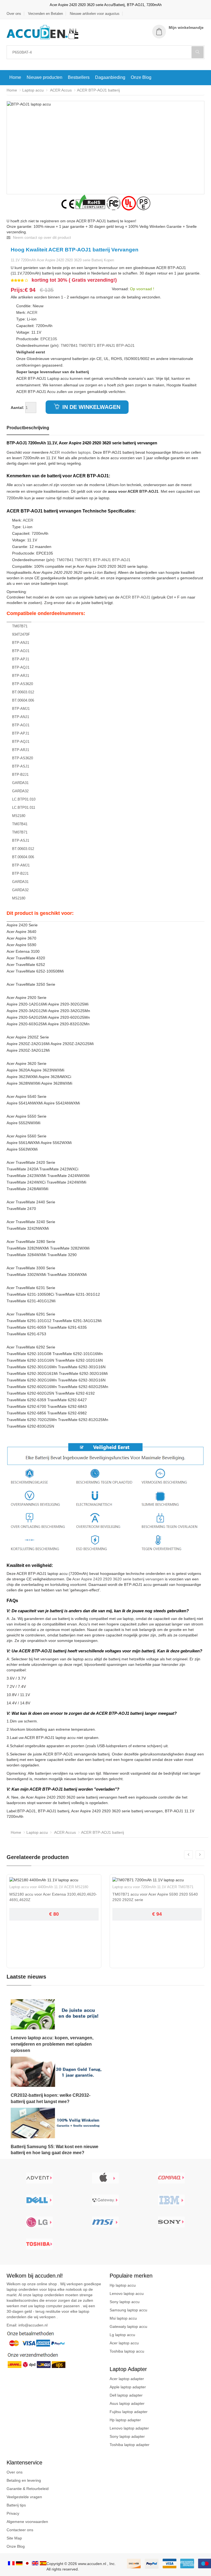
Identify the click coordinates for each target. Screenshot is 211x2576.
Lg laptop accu (122, 2335)
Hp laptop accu (123, 2285)
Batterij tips (16, 2505)
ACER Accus (60, 90)
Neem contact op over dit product (41, 237)
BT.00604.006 (23, 700)
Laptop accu (33, 90)
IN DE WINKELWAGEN (91, 407)
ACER (32, 312)
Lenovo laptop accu (127, 2294)
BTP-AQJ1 (21, 667)
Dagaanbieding (110, 77)
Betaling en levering (24, 2480)
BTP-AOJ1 (125, 345)
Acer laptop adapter (127, 2379)
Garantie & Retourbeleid (28, 2489)
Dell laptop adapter (126, 2395)
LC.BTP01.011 (24, 808)
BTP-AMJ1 (21, 709)
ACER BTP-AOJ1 (135, 597)
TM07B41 (69, 345)
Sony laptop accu (125, 2302)
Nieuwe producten (45, 77)
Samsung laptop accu (128, 2310)
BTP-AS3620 (23, 684)
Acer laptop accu (124, 2343)
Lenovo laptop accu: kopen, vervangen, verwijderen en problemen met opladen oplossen (52, 2044)
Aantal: (17, 408)
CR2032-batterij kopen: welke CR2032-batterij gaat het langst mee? (51, 2098)
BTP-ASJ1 (21, 766)
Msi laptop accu (123, 2318)
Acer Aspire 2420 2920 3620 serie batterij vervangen (118, 1579)
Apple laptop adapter (128, 2387)
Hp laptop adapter (125, 2420)
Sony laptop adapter (127, 2436)
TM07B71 (87, 345)
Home (15, 77)
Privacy (13, 2513)
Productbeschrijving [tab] (28, 428)
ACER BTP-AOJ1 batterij (98, 90)
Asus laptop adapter (127, 2403)
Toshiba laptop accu (127, 2351)
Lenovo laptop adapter (129, 2428)
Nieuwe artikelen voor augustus (95, 14)
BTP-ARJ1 (21, 676)
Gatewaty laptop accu (128, 2326)
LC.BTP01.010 (24, 799)
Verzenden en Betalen (45, 14)
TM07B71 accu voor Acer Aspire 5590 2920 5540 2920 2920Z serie (155, 1897)
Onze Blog (141, 77)
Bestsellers (79, 77)
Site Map (14, 2538)
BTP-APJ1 (21, 659)
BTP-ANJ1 (106, 345)
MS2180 (19, 816)
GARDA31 (20, 783)
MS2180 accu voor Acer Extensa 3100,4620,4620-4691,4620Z (53, 1897)
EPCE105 (49, 339)
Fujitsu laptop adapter (129, 2412)
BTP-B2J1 (20, 775)
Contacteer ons (20, 2530)
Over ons (14, 14)
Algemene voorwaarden (27, 2522)
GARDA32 (20, 791)
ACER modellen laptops (70, 452)
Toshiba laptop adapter (130, 2445)
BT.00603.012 (23, 692)
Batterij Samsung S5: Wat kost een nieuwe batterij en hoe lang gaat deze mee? (55, 2150)
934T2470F (21, 634)
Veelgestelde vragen (24, 2497)
